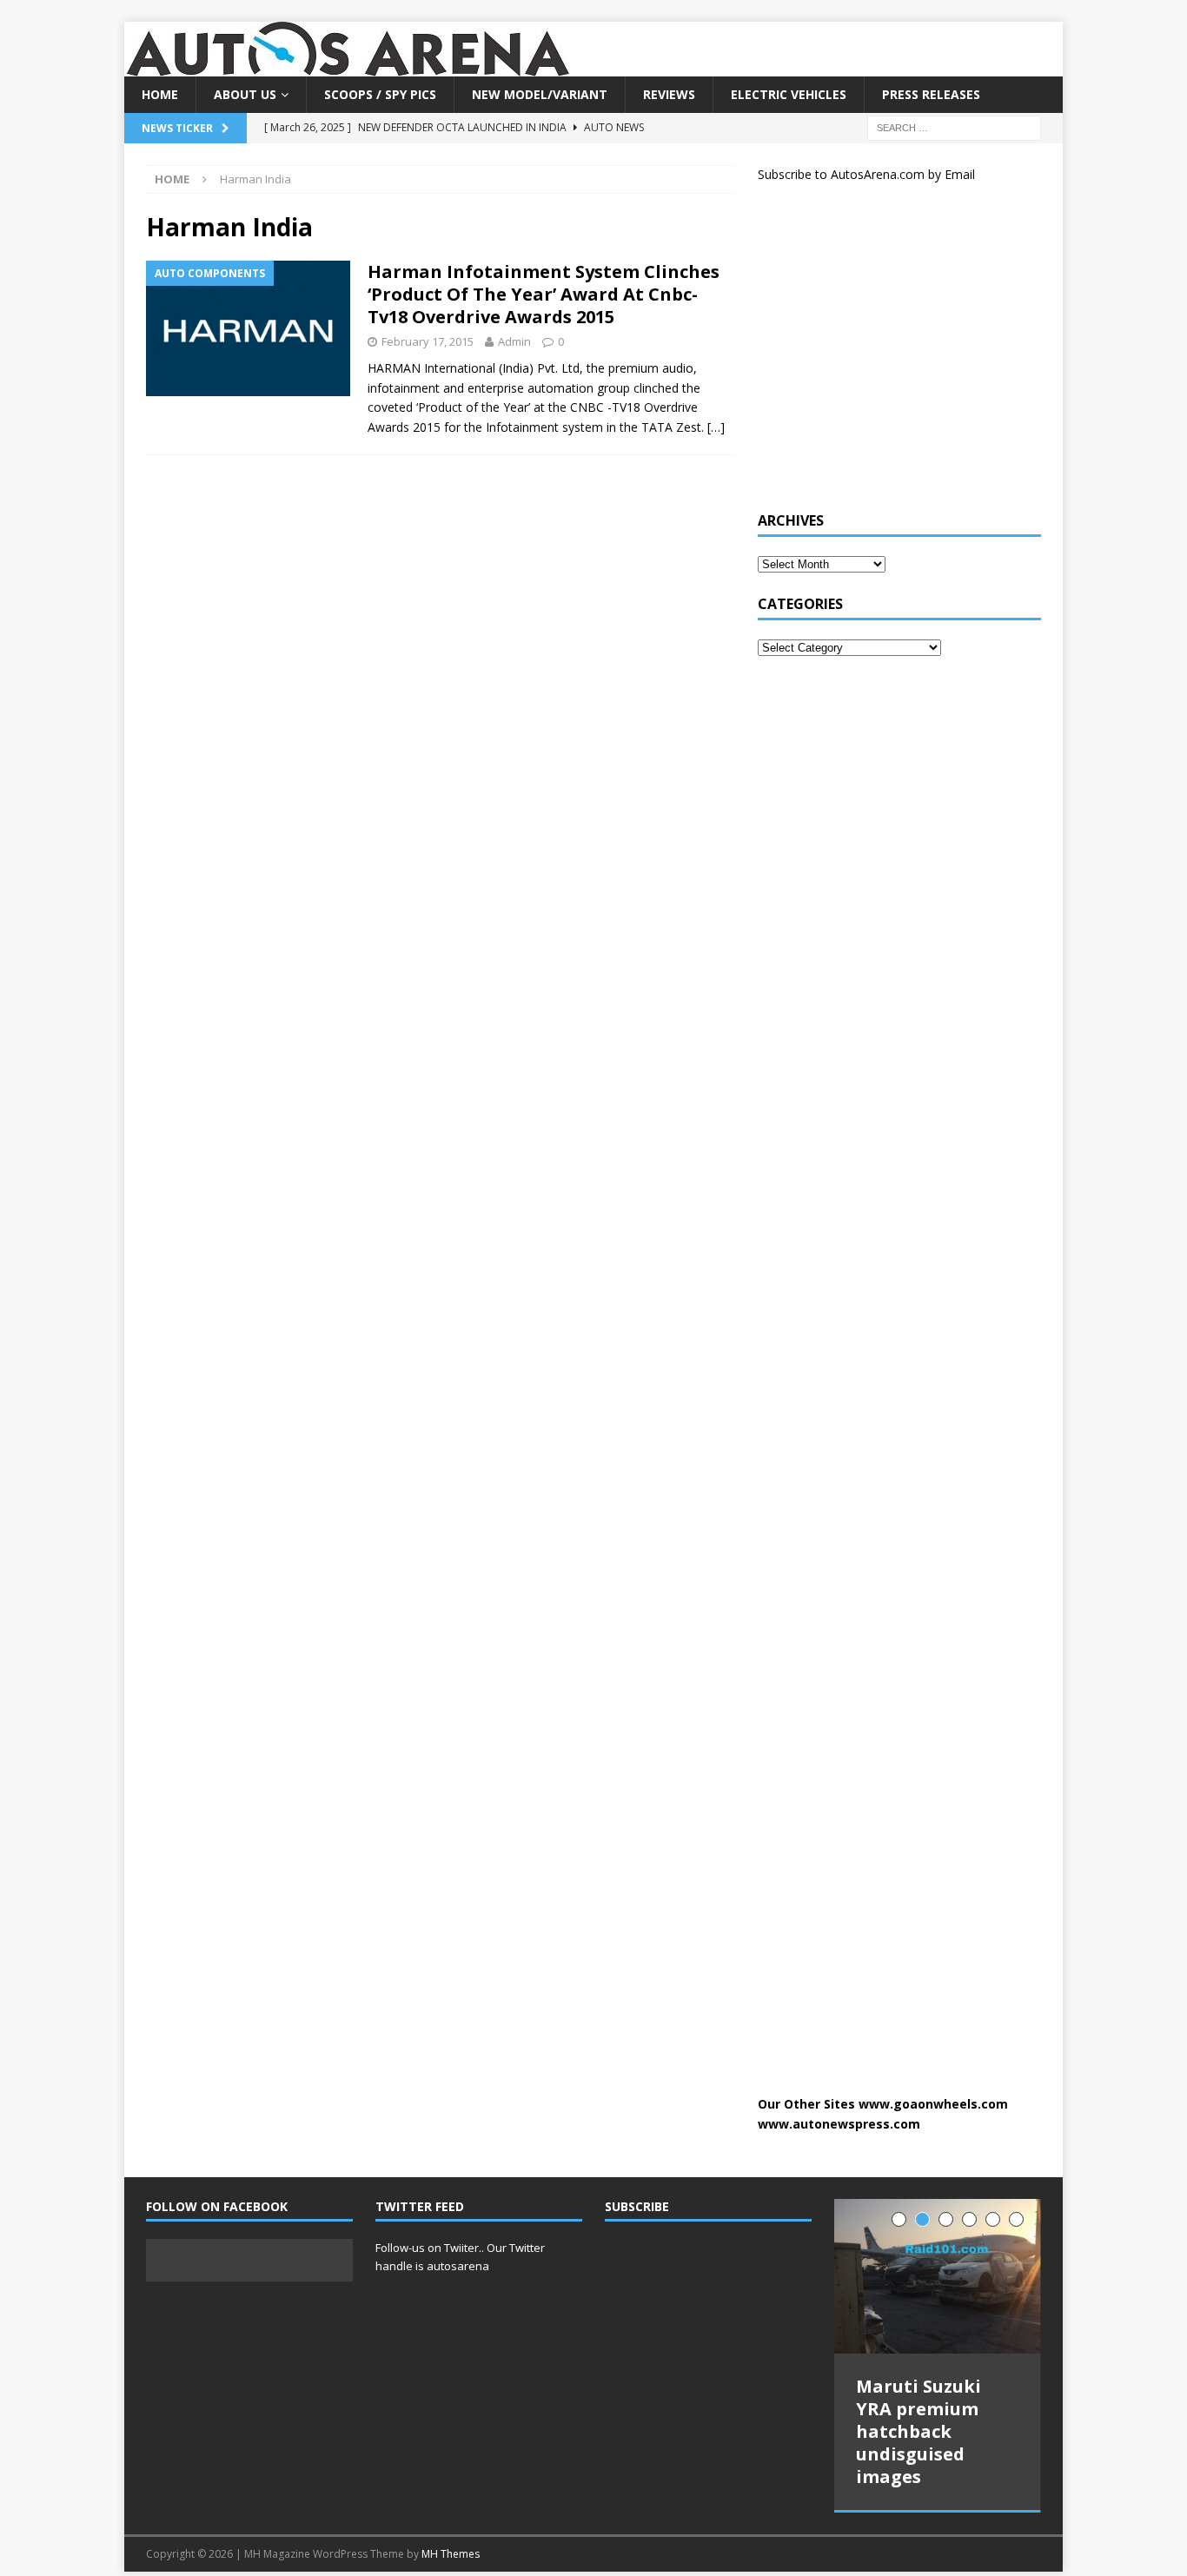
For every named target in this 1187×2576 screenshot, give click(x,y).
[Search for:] (954, 127)
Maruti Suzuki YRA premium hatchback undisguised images (918, 2431)
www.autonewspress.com (839, 2124)
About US (245, 94)
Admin (514, 341)
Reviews (669, 94)
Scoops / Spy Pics (380, 94)
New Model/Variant (540, 94)
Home (160, 94)
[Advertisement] (888, 354)
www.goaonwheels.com (933, 2104)
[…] (716, 427)
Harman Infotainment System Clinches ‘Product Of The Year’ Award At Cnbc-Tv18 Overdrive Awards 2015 (544, 294)
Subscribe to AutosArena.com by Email (866, 174)
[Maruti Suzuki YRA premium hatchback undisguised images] (938, 2277)
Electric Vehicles (789, 94)
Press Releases (931, 94)
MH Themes (451, 2554)
